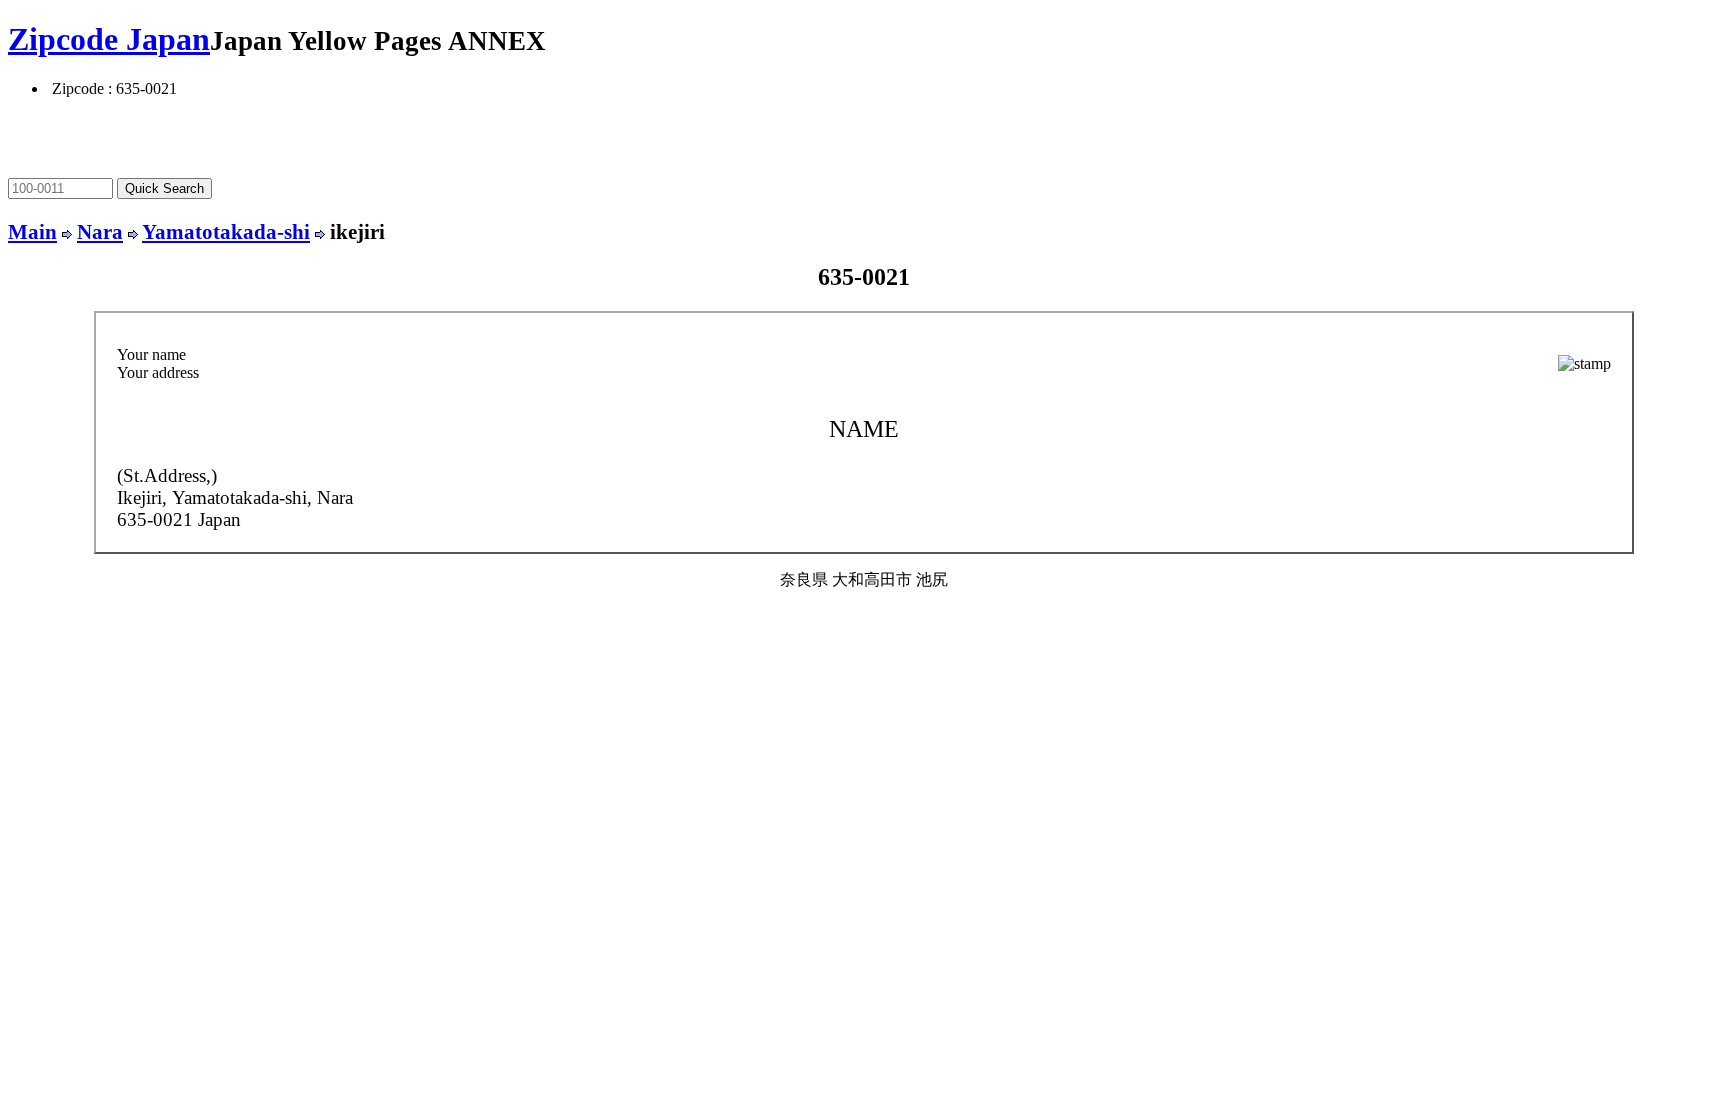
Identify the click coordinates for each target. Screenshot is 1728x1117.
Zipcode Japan (109, 39)
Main (32, 231)
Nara (100, 231)
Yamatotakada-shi (226, 231)
